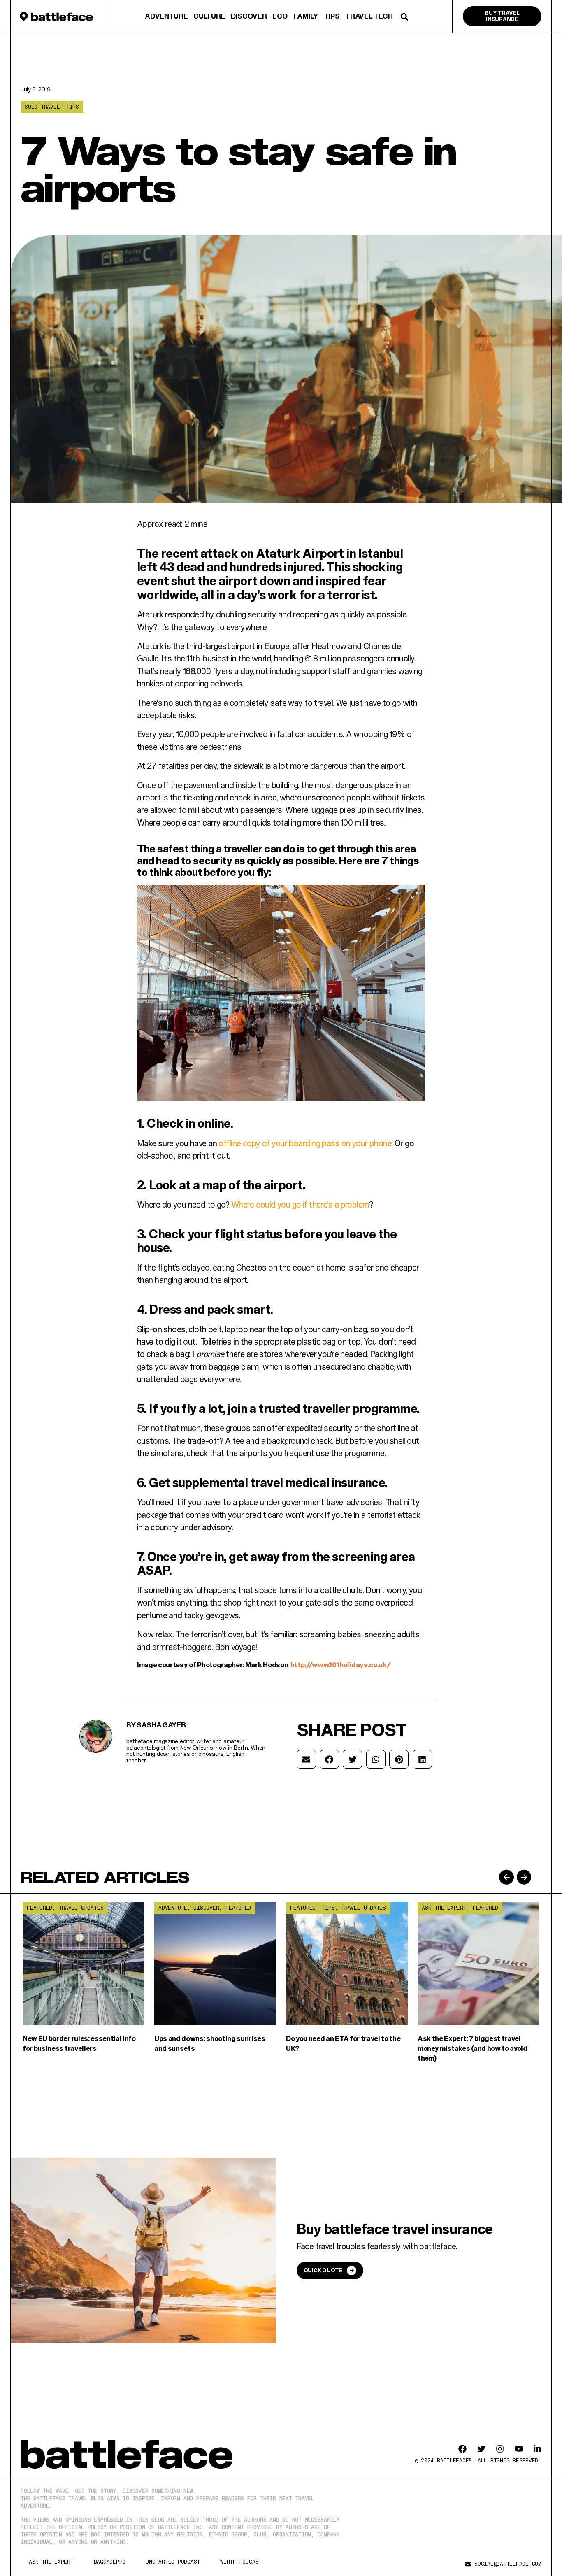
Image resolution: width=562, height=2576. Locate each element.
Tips (332, 16)
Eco (280, 16)
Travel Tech (369, 16)
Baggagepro (110, 2562)
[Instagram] (500, 2449)
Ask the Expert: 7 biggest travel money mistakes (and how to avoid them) (342, 2048)
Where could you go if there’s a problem (300, 1204)
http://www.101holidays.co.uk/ (341, 1665)
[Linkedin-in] (537, 2449)
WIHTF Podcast (241, 2562)
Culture (209, 16)
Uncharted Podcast (173, 2562)
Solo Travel (42, 107)
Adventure (166, 16)
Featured (107, 1908)
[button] (405, 17)
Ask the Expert (313, 1908)
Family (306, 16)
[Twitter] (481, 2449)
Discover (249, 16)
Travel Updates (233, 1908)
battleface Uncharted (454, 1908)
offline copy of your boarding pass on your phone (305, 1143)
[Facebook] (462, 2449)
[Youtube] (519, 2449)
